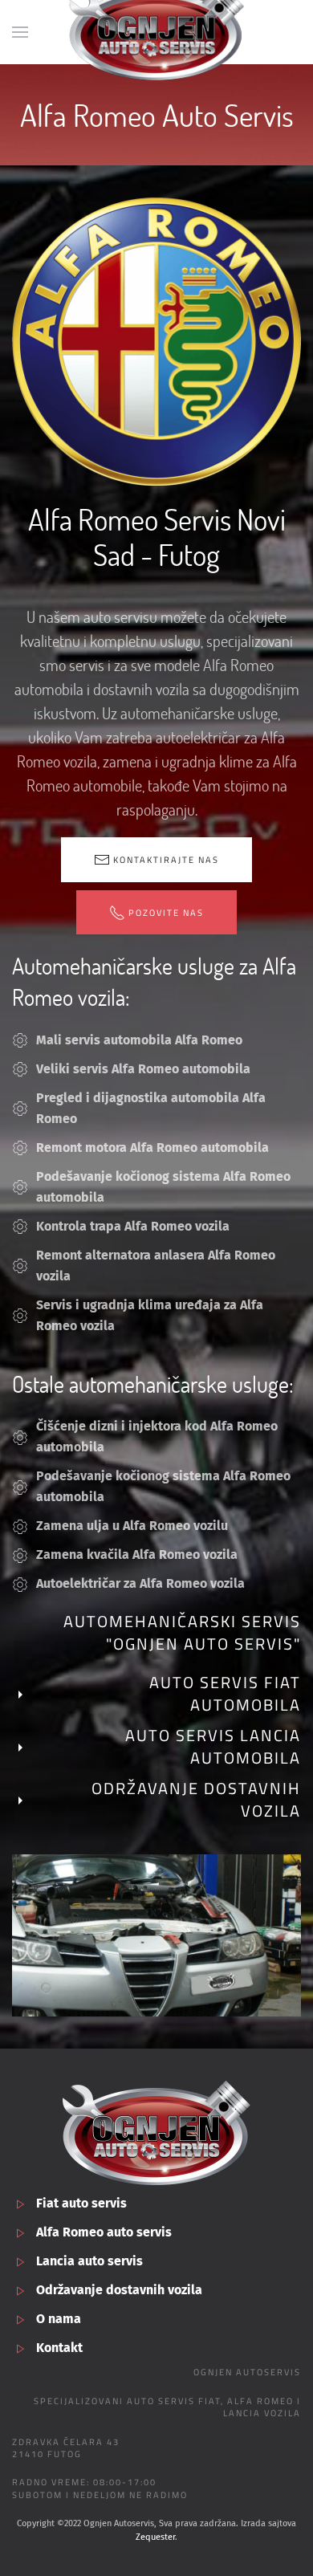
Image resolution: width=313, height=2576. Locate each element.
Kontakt (59, 2348)
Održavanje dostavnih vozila (196, 1799)
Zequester (155, 2537)
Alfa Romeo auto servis (104, 2232)
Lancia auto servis (89, 2261)
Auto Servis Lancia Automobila (213, 1746)
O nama (59, 2319)
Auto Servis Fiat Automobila (225, 1693)
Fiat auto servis (81, 2203)
